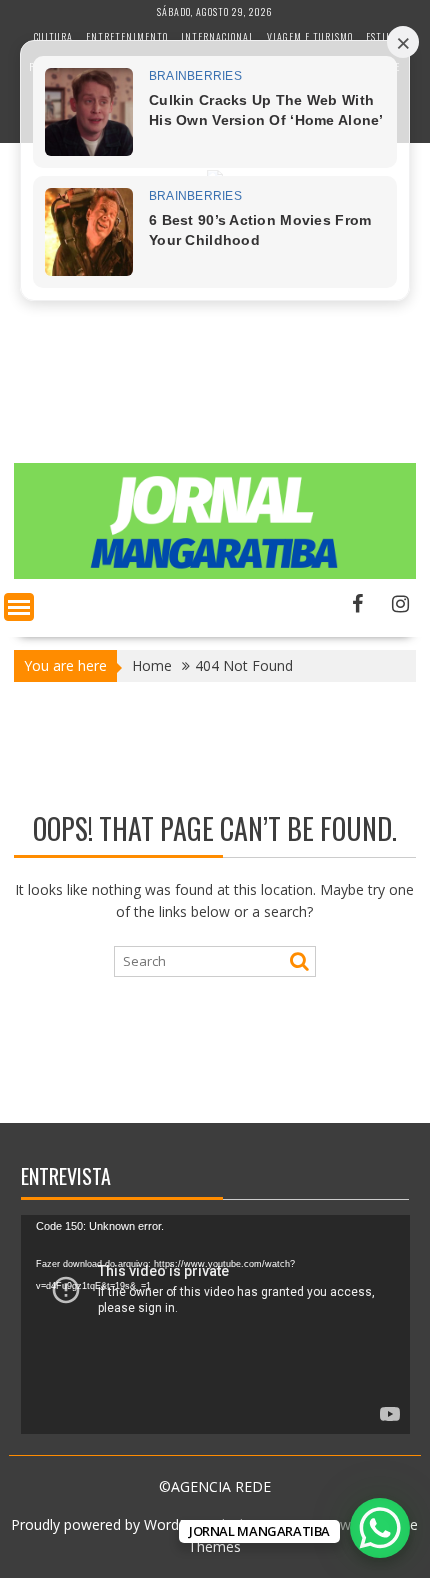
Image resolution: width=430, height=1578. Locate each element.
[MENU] (19, 607)
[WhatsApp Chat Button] (380, 1528)
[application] (215, 1324)
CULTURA (53, 36)
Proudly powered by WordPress (113, 1524)
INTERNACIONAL (217, 36)
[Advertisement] (215, 332)
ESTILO (381, 36)
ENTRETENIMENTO (127, 36)
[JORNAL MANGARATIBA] (215, 573)
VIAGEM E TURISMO (310, 36)
